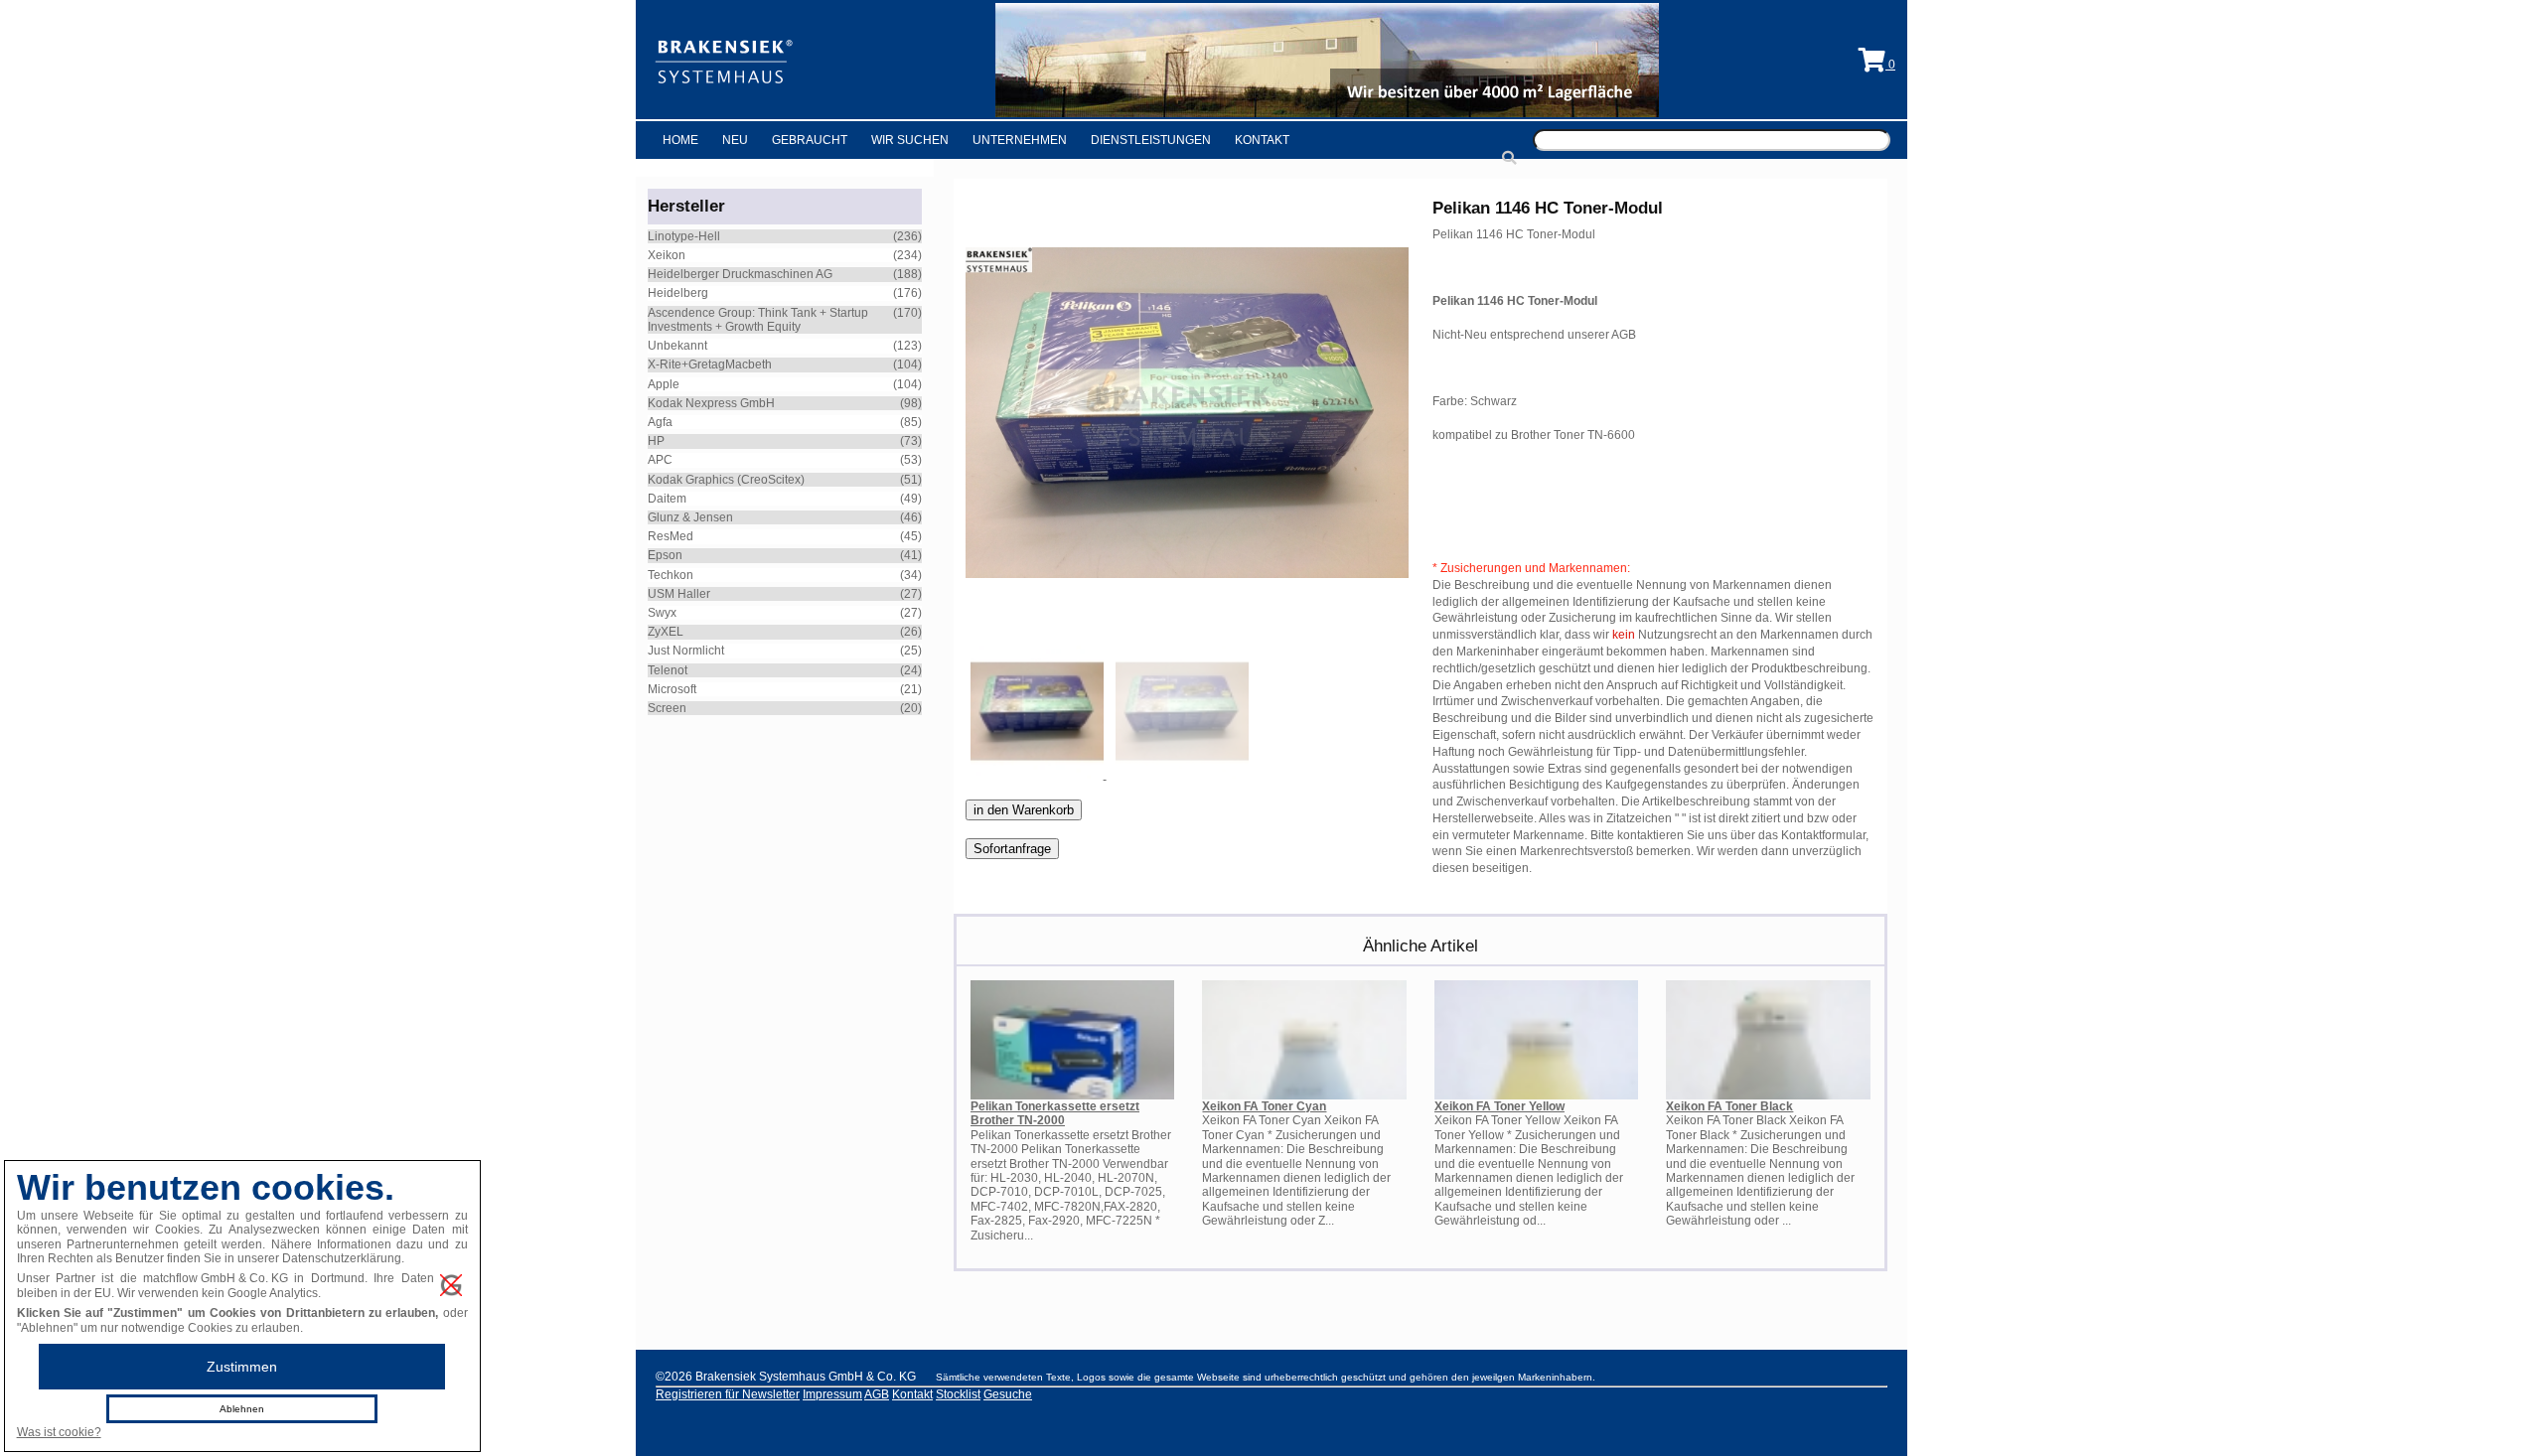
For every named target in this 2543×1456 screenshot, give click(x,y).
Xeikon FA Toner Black (1729, 1106)
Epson (665, 555)
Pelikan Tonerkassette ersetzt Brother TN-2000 (1055, 1113)
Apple (664, 384)
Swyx (662, 613)
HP (656, 441)
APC (660, 460)
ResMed (671, 536)
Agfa (660, 422)
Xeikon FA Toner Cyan (1264, 1106)
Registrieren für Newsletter (728, 1394)
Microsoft (672, 689)
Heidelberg (678, 293)
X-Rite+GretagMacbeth (710, 364)
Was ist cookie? (59, 1432)
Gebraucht (810, 140)
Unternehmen (1020, 140)
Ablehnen (242, 1409)
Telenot (668, 670)
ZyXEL (666, 632)
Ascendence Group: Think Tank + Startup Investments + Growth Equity (758, 320)
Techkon (671, 575)
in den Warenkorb (1024, 810)
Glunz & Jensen (690, 517)
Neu (735, 140)
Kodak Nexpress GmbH (711, 403)
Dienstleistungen (1151, 140)
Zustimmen (242, 1367)
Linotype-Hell (684, 236)
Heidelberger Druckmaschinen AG (740, 274)
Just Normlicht (686, 651)
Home (680, 140)
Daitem (667, 499)
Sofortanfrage (1012, 849)
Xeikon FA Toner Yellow (1499, 1106)
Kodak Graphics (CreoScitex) (726, 480)
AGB (877, 1394)
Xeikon (667, 255)
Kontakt (1262, 140)
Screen (667, 708)
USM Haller (679, 594)
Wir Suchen (910, 140)
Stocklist (958, 1394)
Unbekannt (677, 346)
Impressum (832, 1394)
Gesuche (1008, 1394)
